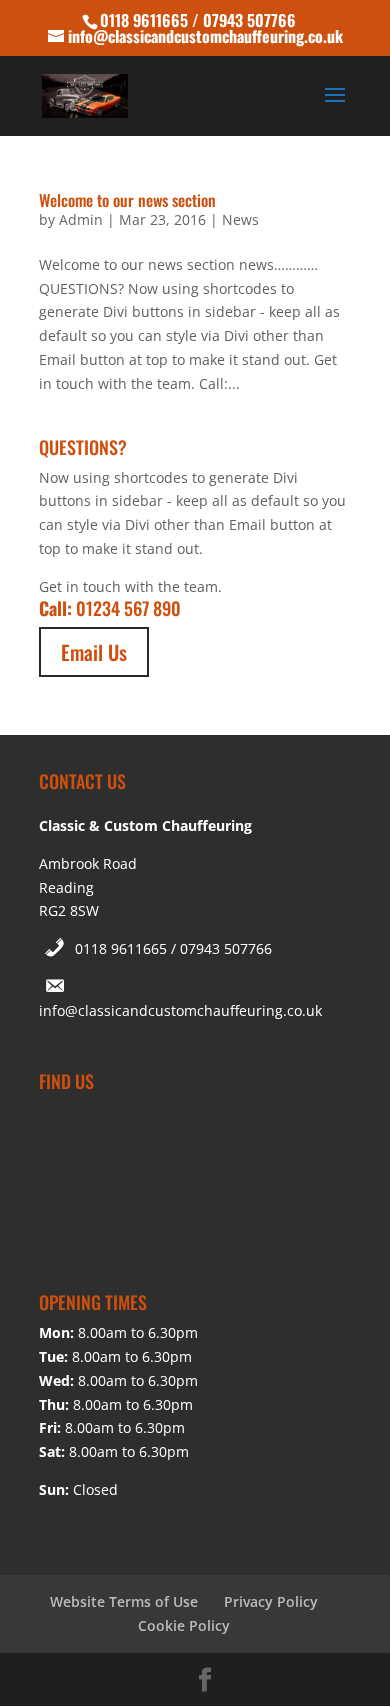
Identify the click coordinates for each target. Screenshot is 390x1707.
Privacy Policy (271, 1601)
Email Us (94, 652)
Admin (81, 219)
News (240, 219)
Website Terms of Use (124, 1601)
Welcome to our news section (127, 200)
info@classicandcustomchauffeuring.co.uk (180, 1010)
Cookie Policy (184, 1625)
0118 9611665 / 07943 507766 (173, 948)
